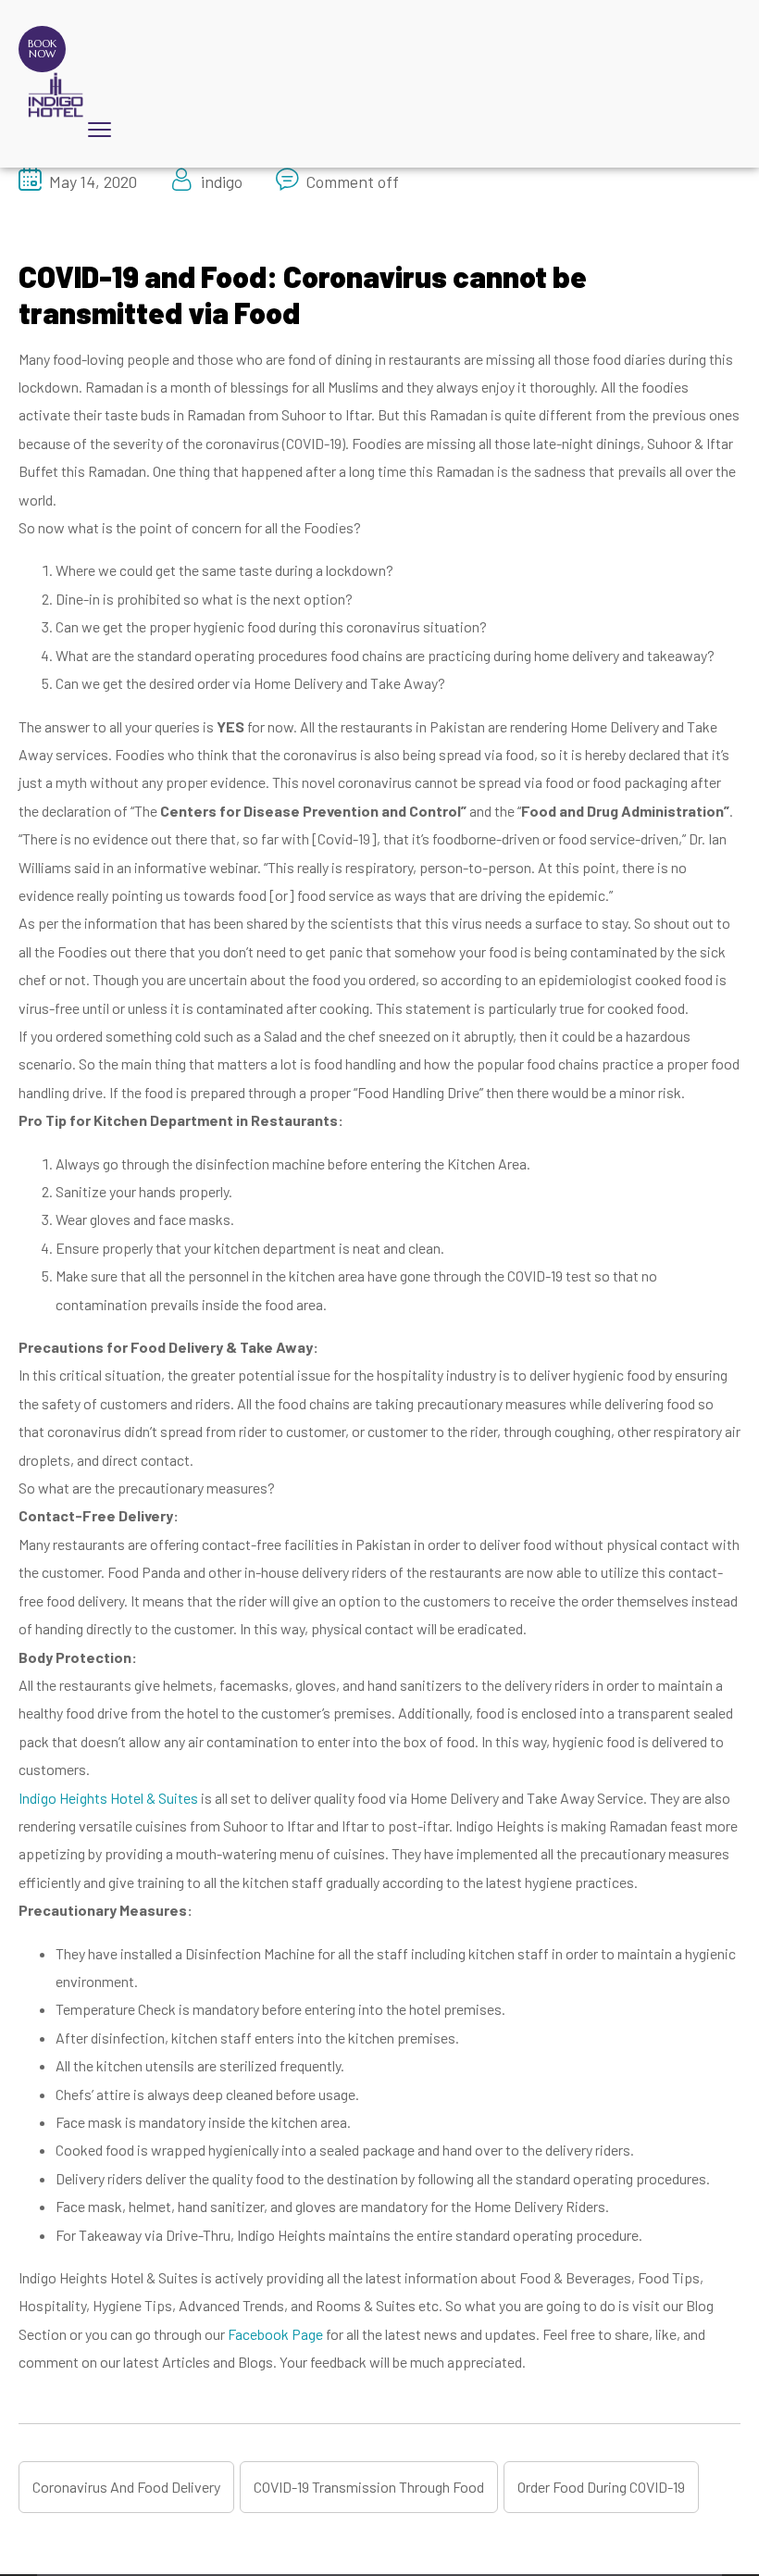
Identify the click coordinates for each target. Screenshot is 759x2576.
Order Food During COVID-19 (601, 2487)
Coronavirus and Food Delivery (126, 2487)
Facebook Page (275, 2334)
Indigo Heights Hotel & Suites (108, 1798)
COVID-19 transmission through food (369, 2487)
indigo (222, 181)
